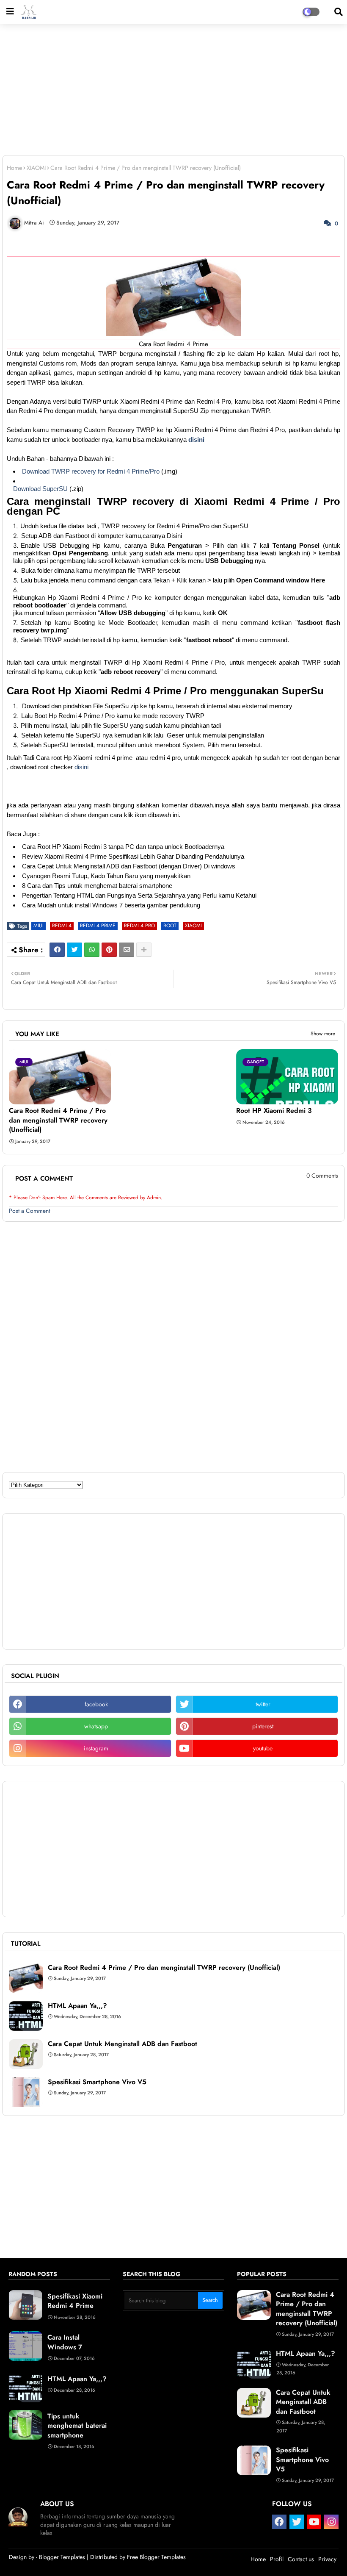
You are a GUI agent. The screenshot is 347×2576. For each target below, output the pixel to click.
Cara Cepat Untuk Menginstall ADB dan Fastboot (123, 2044)
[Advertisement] (173, 94)
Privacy (327, 2559)
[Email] (127, 950)
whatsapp (96, 1726)
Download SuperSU (40, 489)
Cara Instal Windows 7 (65, 2342)
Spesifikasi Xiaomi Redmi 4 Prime (75, 2301)
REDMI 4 (62, 926)
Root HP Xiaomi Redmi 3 (274, 1111)
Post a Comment (29, 1211)
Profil (277, 2559)
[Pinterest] (109, 950)
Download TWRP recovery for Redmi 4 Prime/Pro (91, 471)
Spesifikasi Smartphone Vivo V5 (97, 2082)
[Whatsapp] (92, 950)
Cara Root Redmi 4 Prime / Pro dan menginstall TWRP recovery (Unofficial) (58, 1120)
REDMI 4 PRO (139, 926)
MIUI (39, 926)
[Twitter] (74, 950)
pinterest (263, 1726)
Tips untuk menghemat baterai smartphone (77, 2426)
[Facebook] (57, 950)
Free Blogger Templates (156, 2557)
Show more (323, 1034)
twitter (263, 1704)
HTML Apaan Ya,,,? (77, 2006)
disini (196, 440)
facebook (96, 1704)
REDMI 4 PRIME (98, 926)
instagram (96, 1748)
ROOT (170, 926)
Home (14, 168)
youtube (263, 1748)
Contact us (301, 2559)
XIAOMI (36, 168)
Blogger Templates (62, 2557)
